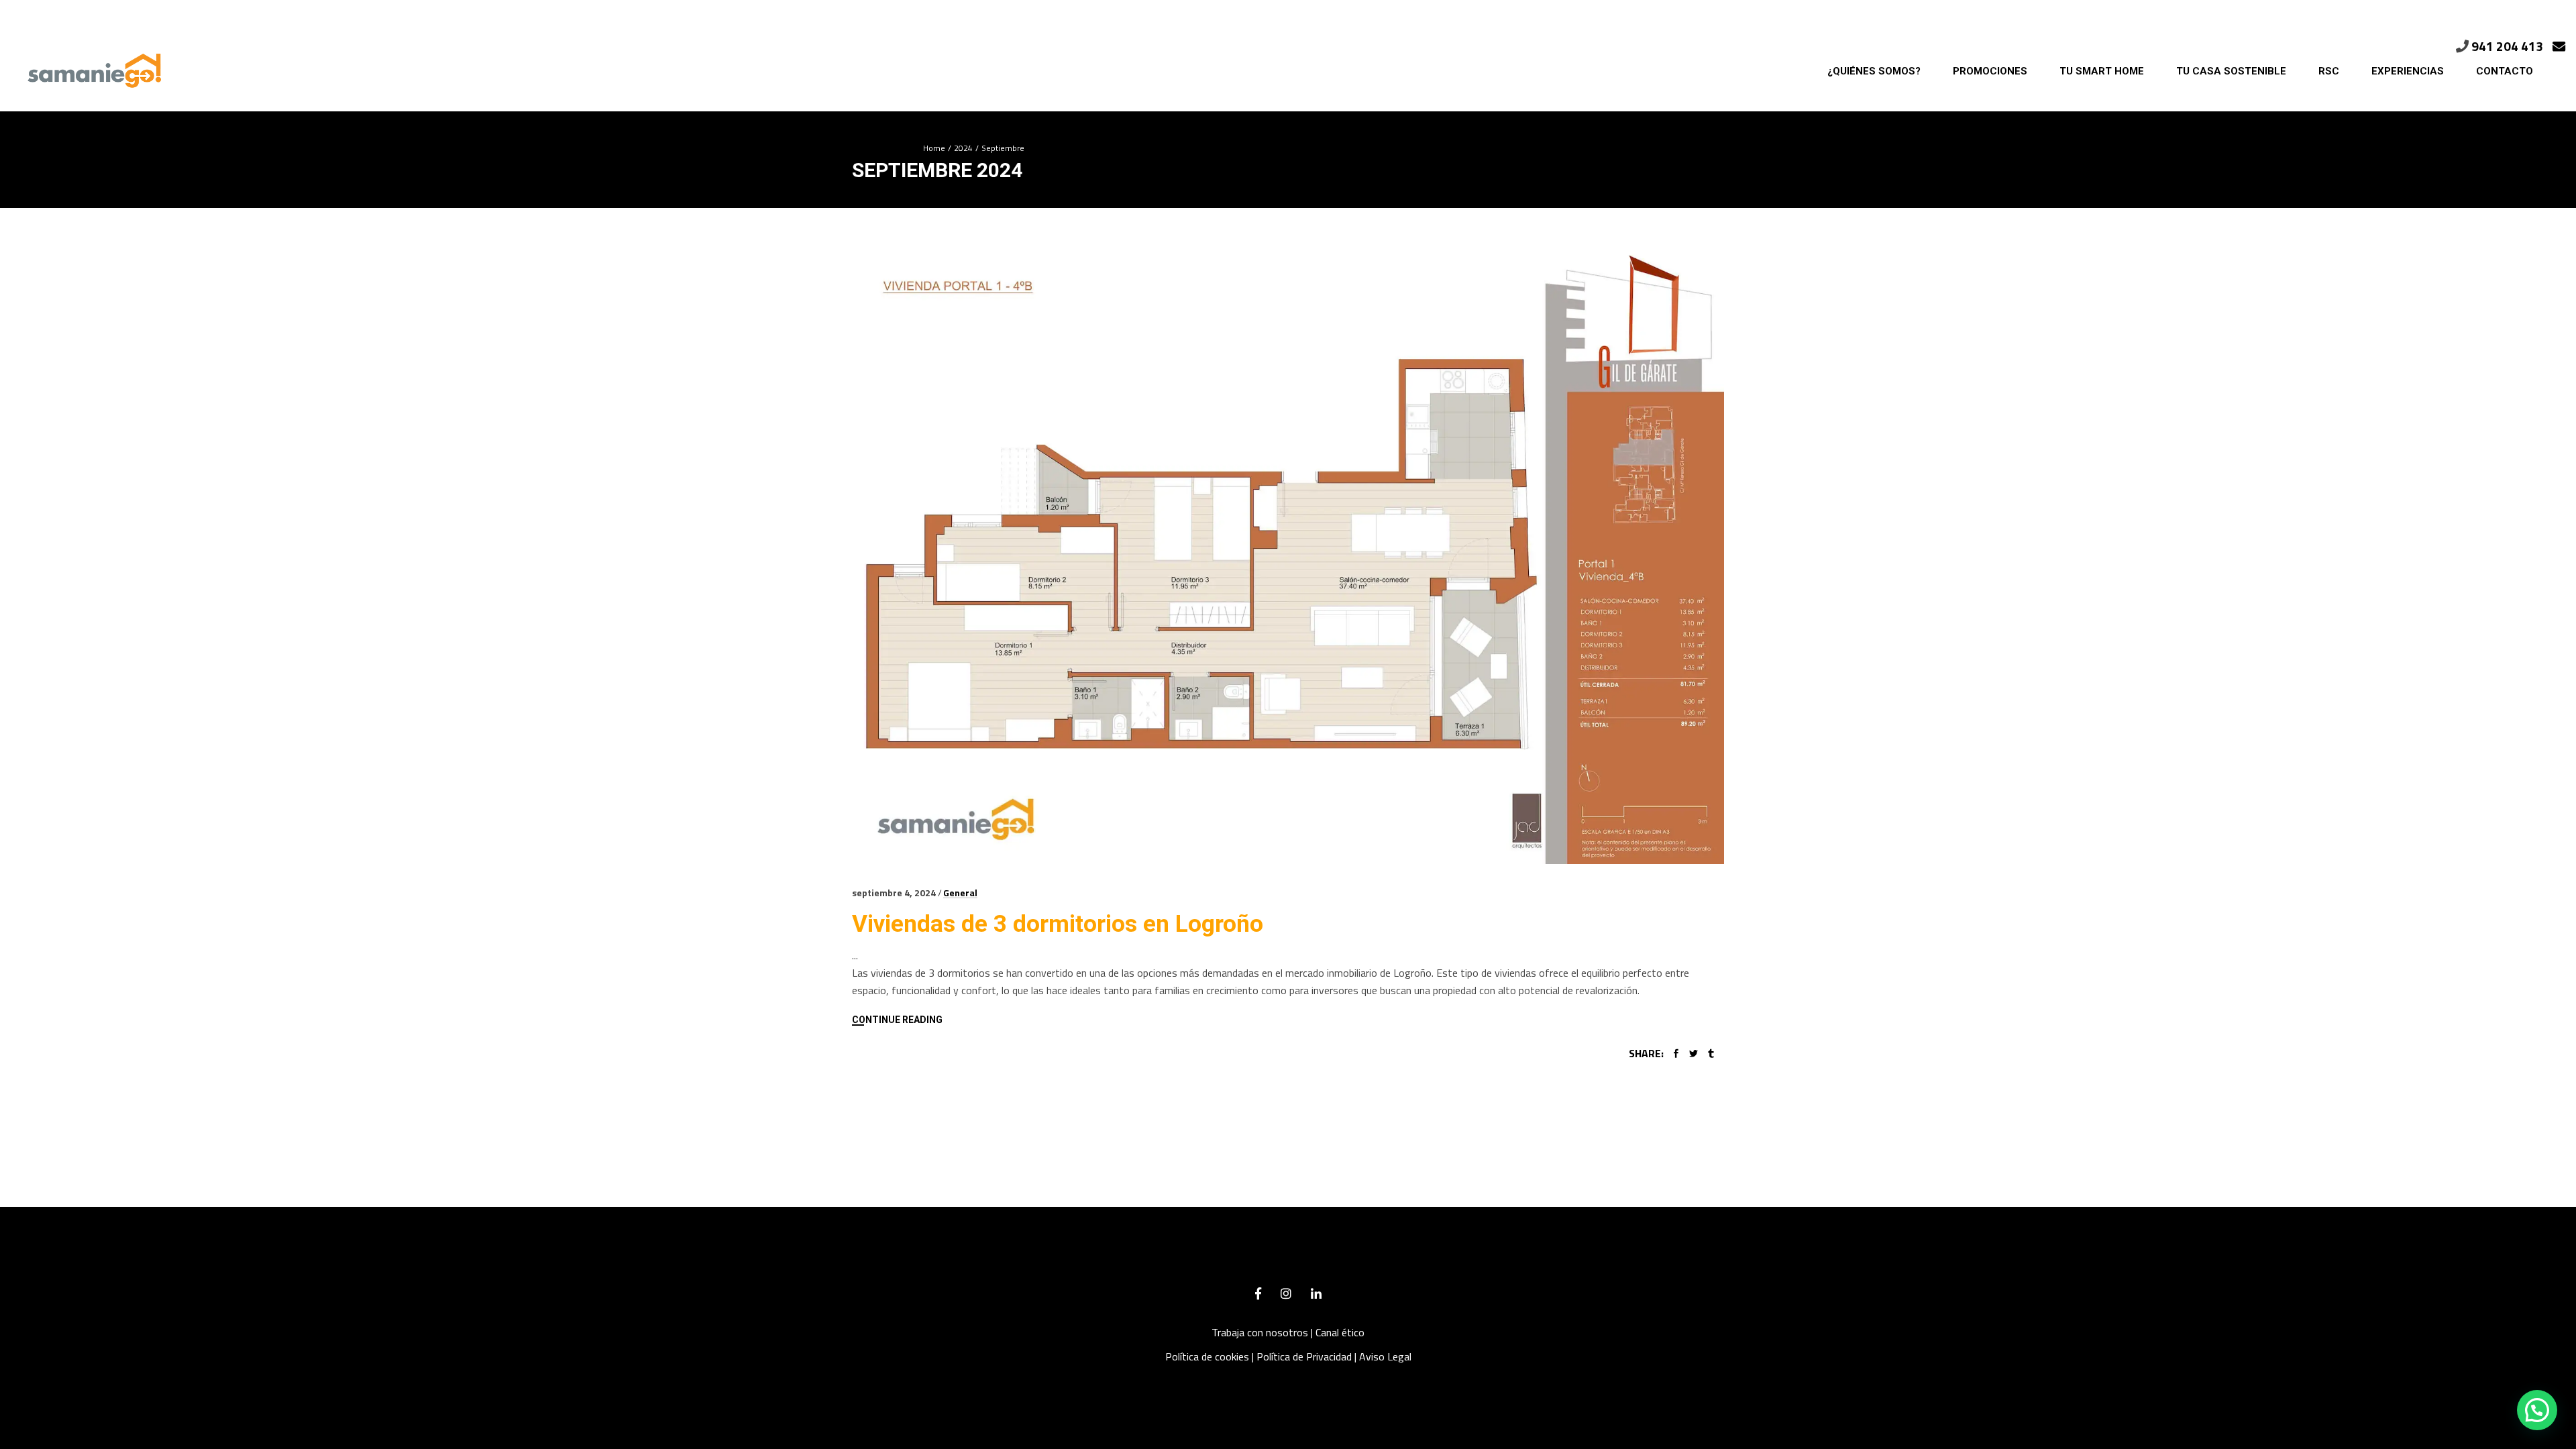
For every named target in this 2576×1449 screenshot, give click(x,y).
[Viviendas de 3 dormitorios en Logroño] (1288, 556)
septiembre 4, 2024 (894, 893)
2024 (963, 148)
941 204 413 (2507, 46)
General (960, 893)
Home (934, 148)
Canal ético (1340, 1332)
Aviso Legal (1385, 1356)
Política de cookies (1207, 1356)
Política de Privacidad (1304, 1356)
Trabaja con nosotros (1260, 1332)
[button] (2537, 1410)
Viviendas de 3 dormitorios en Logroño (1058, 924)
